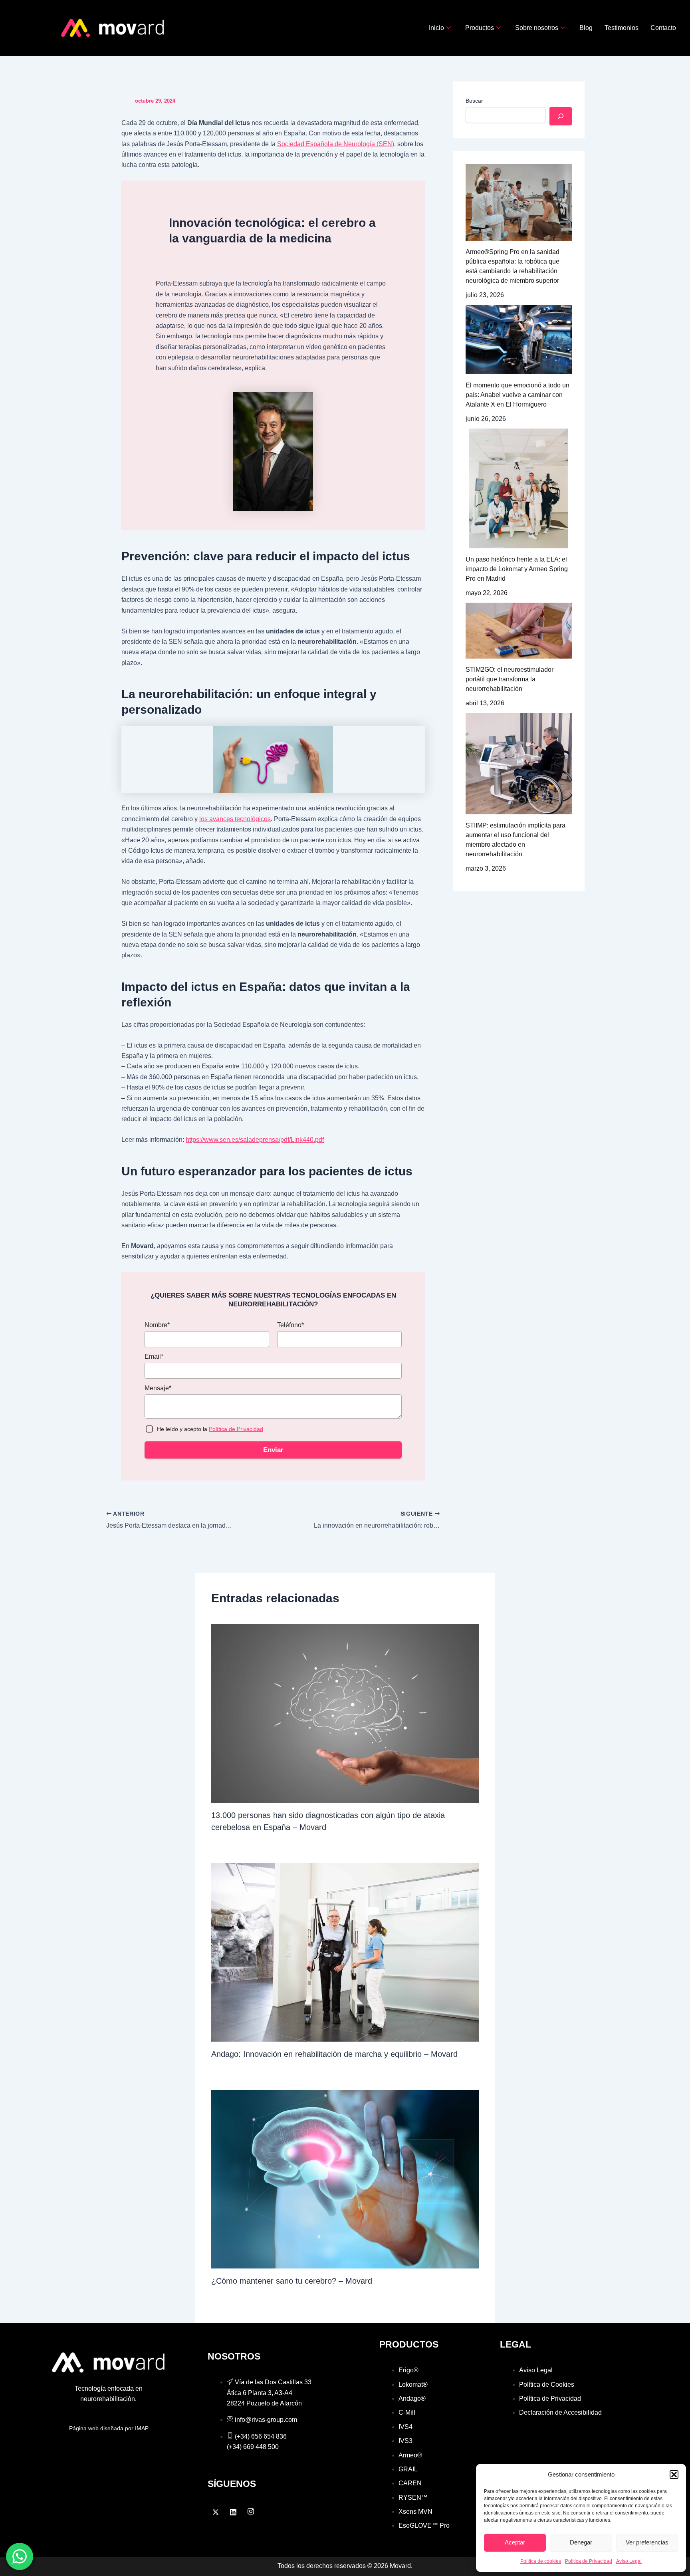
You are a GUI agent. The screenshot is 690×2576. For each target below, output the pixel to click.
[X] (216, 2512)
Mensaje (158, 1388)
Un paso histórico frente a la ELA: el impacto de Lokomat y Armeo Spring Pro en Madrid (517, 569)
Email (154, 1356)
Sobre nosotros (537, 28)
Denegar (581, 2542)
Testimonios (622, 28)
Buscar (474, 101)
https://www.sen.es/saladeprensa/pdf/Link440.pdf (255, 1140)
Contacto (663, 28)
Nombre (157, 1325)
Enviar (273, 1450)
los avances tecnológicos (235, 819)
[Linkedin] (233, 2512)
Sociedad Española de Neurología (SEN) (336, 144)
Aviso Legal (629, 2561)
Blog (586, 28)
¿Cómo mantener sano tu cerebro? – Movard (292, 2281)
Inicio (436, 28)
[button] (674, 2475)
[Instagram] (251, 2512)
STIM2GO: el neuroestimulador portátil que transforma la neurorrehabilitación (510, 679)
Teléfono (290, 1325)
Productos (480, 28)
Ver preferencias (647, 2542)
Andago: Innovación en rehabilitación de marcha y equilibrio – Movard (334, 2054)
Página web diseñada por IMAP (109, 2428)
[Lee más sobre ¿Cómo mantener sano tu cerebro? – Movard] (345, 2179)
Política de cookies (541, 2561)
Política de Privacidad (589, 2561)
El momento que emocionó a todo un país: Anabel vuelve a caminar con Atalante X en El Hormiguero (517, 395)
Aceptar (515, 2542)
